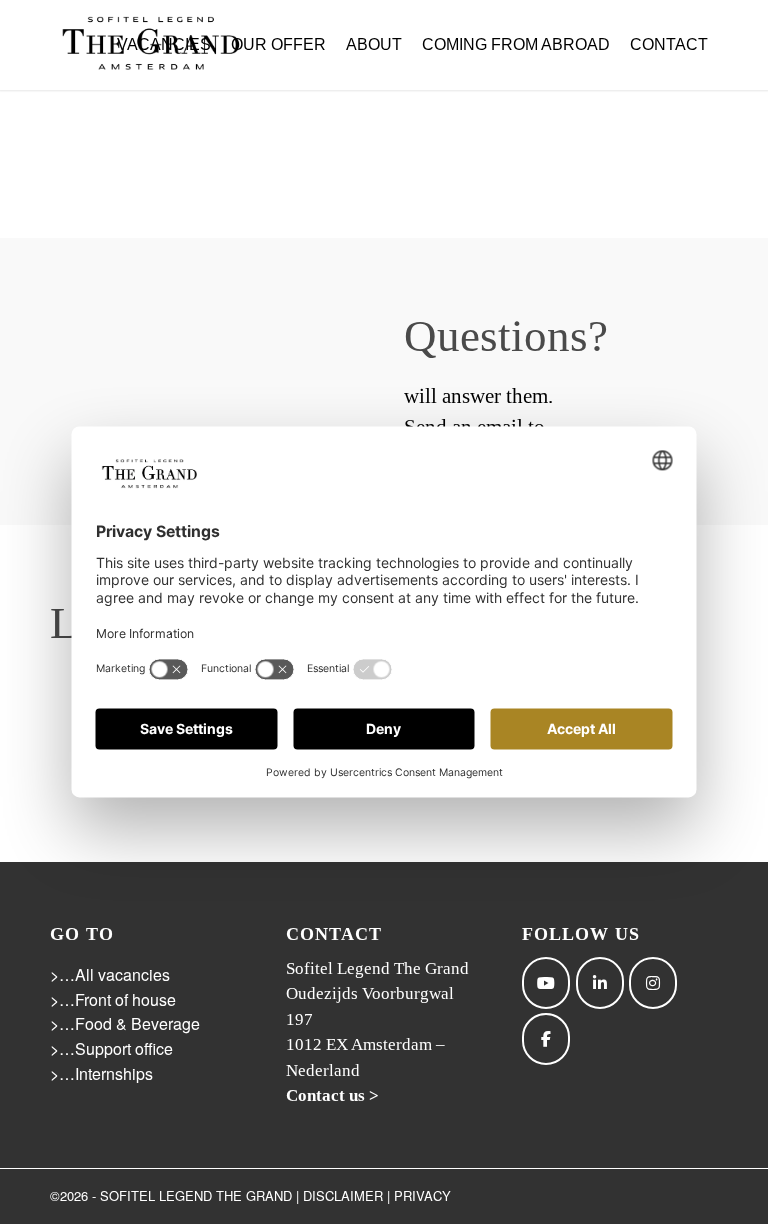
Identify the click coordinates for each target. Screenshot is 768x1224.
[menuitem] (164, 45)
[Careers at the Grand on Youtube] (546, 983)
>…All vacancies (110, 974)
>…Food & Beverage (125, 1023)
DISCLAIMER (343, 1195)
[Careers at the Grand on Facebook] (546, 1039)
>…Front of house (113, 999)
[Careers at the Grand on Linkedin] (600, 983)
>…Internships (101, 1073)
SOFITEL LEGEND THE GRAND (196, 1195)
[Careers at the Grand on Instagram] (653, 983)
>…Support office (111, 1048)
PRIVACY (422, 1195)
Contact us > (332, 1095)
